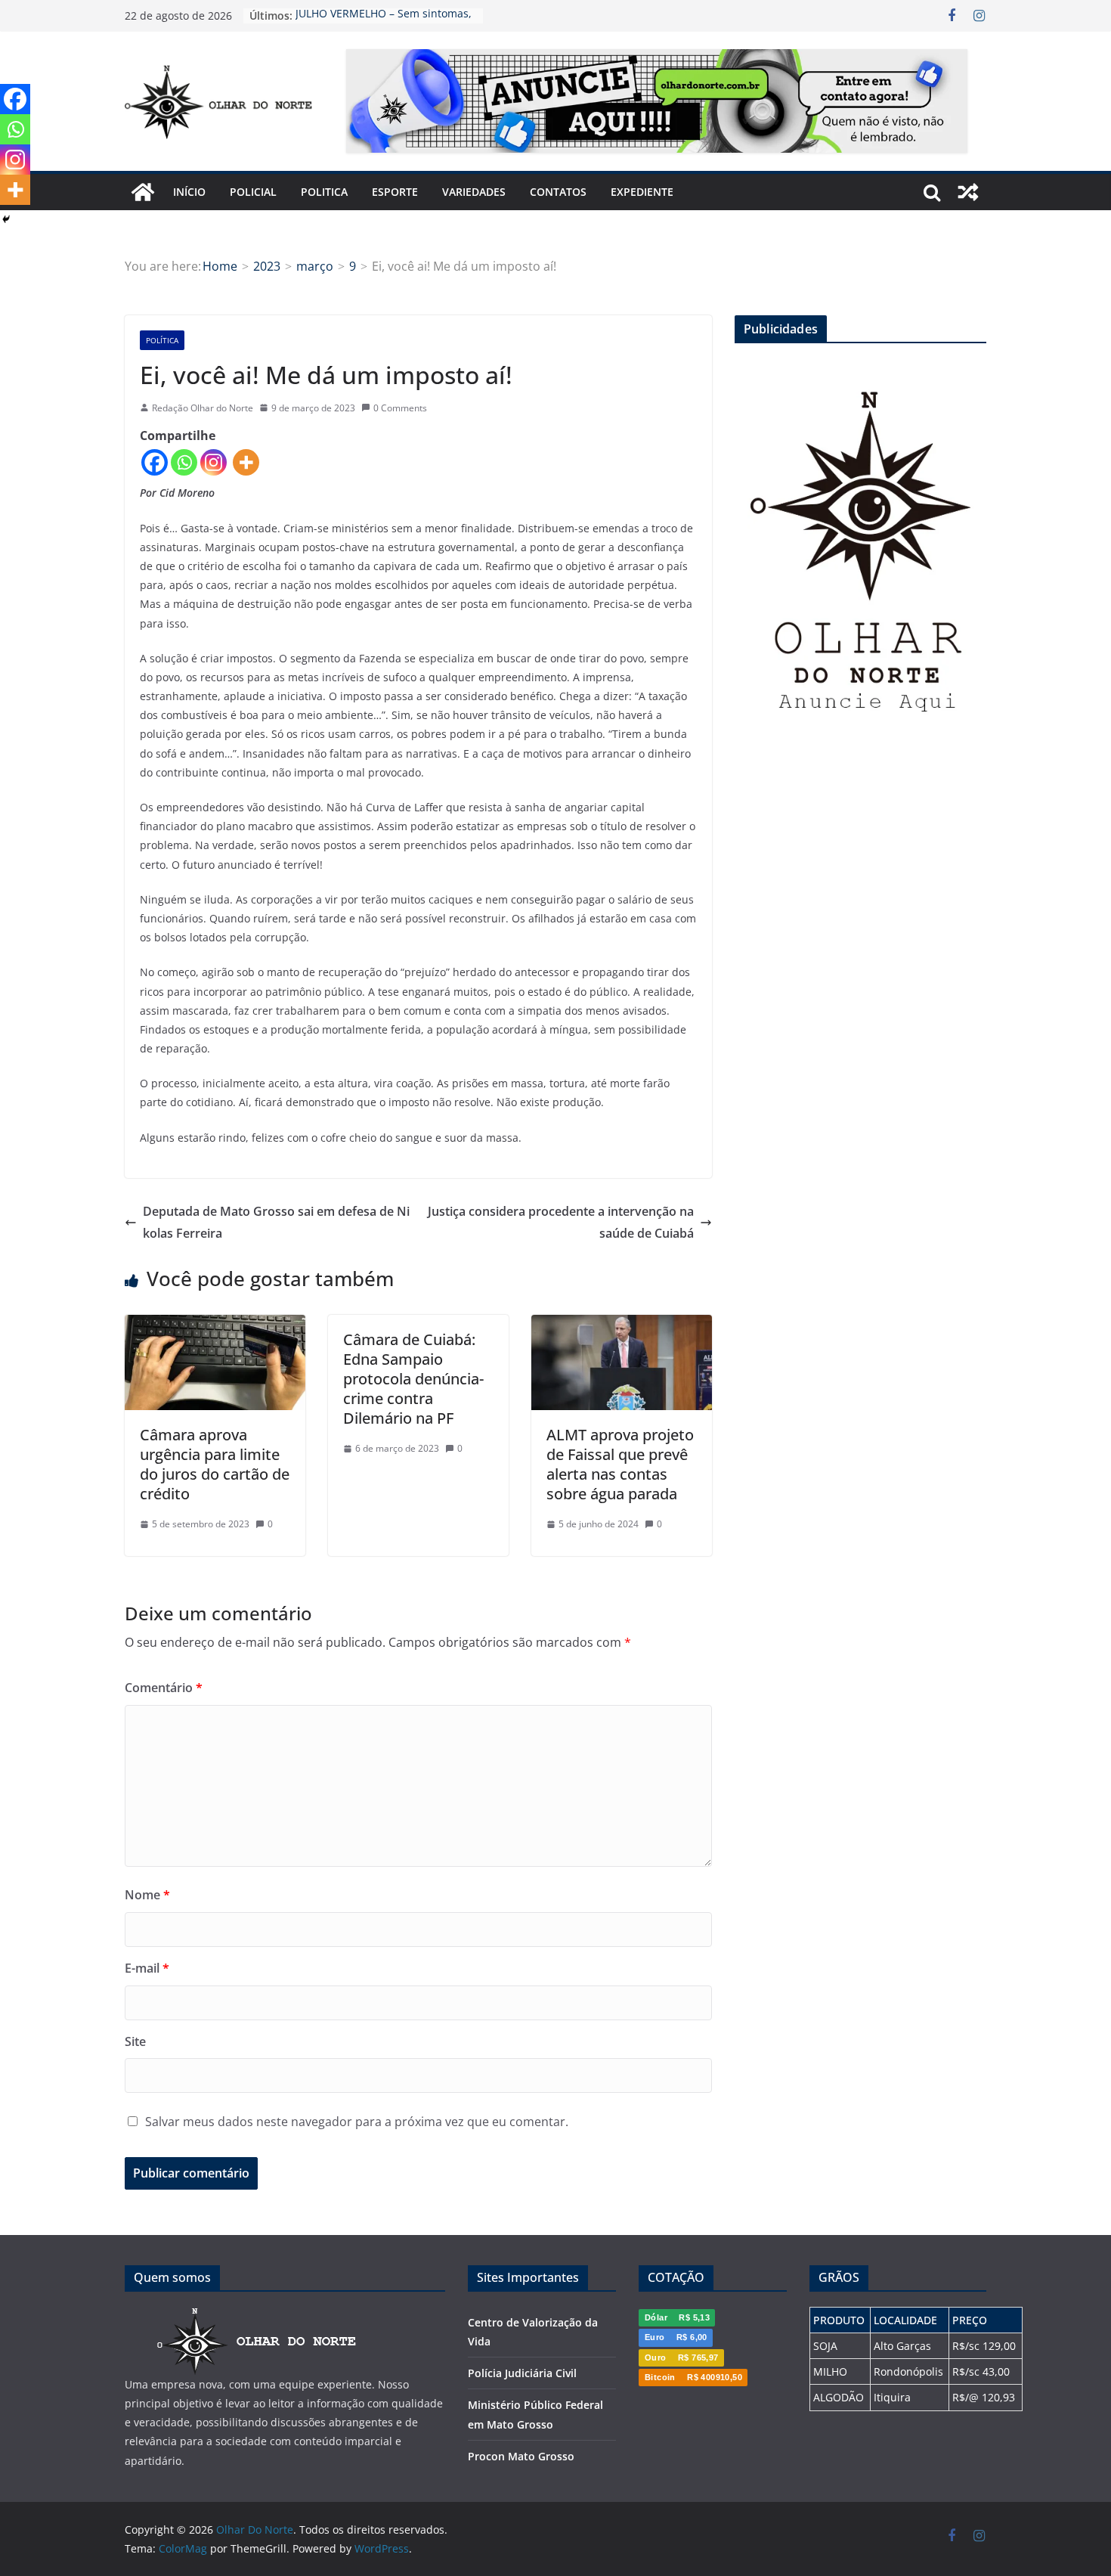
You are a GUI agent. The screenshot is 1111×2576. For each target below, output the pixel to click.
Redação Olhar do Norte (203, 408)
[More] (246, 462)
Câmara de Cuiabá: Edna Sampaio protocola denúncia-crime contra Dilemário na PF (413, 1379)
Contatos (558, 192)
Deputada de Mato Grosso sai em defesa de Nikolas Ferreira (276, 1222)
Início (189, 192)
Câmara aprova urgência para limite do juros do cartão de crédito (215, 1464)
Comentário (164, 1688)
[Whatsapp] (184, 462)
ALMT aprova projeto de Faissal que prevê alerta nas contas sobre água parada (620, 1464)
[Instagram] (214, 462)
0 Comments (400, 408)
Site (135, 2041)
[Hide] (6, 219)
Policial (253, 192)
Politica (324, 192)
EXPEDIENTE (642, 192)
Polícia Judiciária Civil (522, 2373)
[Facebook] (155, 462)
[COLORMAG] (257, 2316)
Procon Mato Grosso (521, 2456)
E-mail (147, 1968)
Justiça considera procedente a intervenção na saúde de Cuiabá (561, 1222)
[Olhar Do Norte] (143, 192)
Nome (147, 1895)
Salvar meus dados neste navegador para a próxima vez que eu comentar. (357, 2122)
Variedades (474, 192)
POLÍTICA (162, 340)
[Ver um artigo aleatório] (968, 192)
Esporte (395, 192)
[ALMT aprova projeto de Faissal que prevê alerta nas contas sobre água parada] (622, 1325)
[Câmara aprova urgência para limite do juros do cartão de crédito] (215, 1325)
